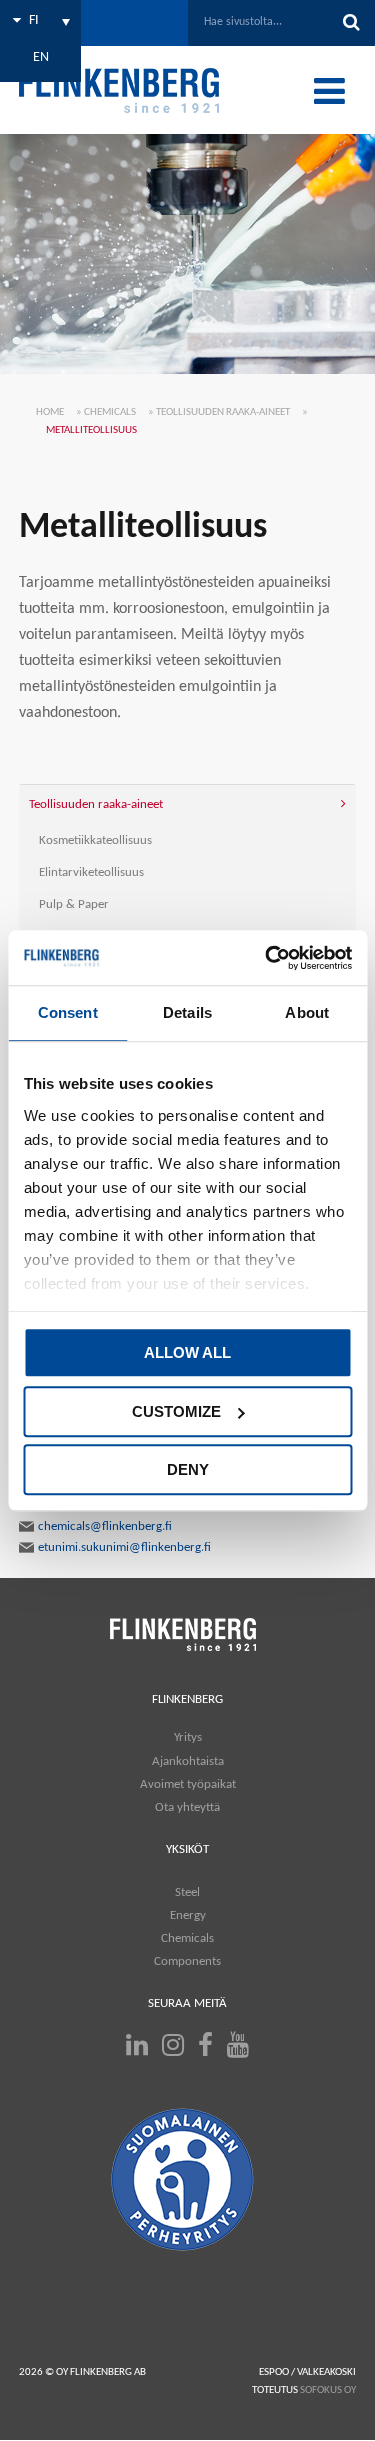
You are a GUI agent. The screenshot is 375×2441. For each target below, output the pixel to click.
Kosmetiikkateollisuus (95, 840)
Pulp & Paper (74, 904)
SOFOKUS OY (328, 2390)
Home (50, 412)
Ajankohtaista (188, 1760)
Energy (188, 1915)
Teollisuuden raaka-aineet (223, 412)
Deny (188, 1469)
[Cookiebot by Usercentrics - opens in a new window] (267, 958)
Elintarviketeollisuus (91, 872)
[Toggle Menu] (329, 91)
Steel (187, 1891)
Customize (176, 1411)
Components (187, 1961)
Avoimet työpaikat (188, 1784)
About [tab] (307, 1012)
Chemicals (110, 412)
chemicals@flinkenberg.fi (105, 1526)
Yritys (188, 1737)
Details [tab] (187, 1012)
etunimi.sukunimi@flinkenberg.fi (124, 1547)
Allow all (187, 1352)
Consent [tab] (68, 1012)
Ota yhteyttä (187, 1807)
